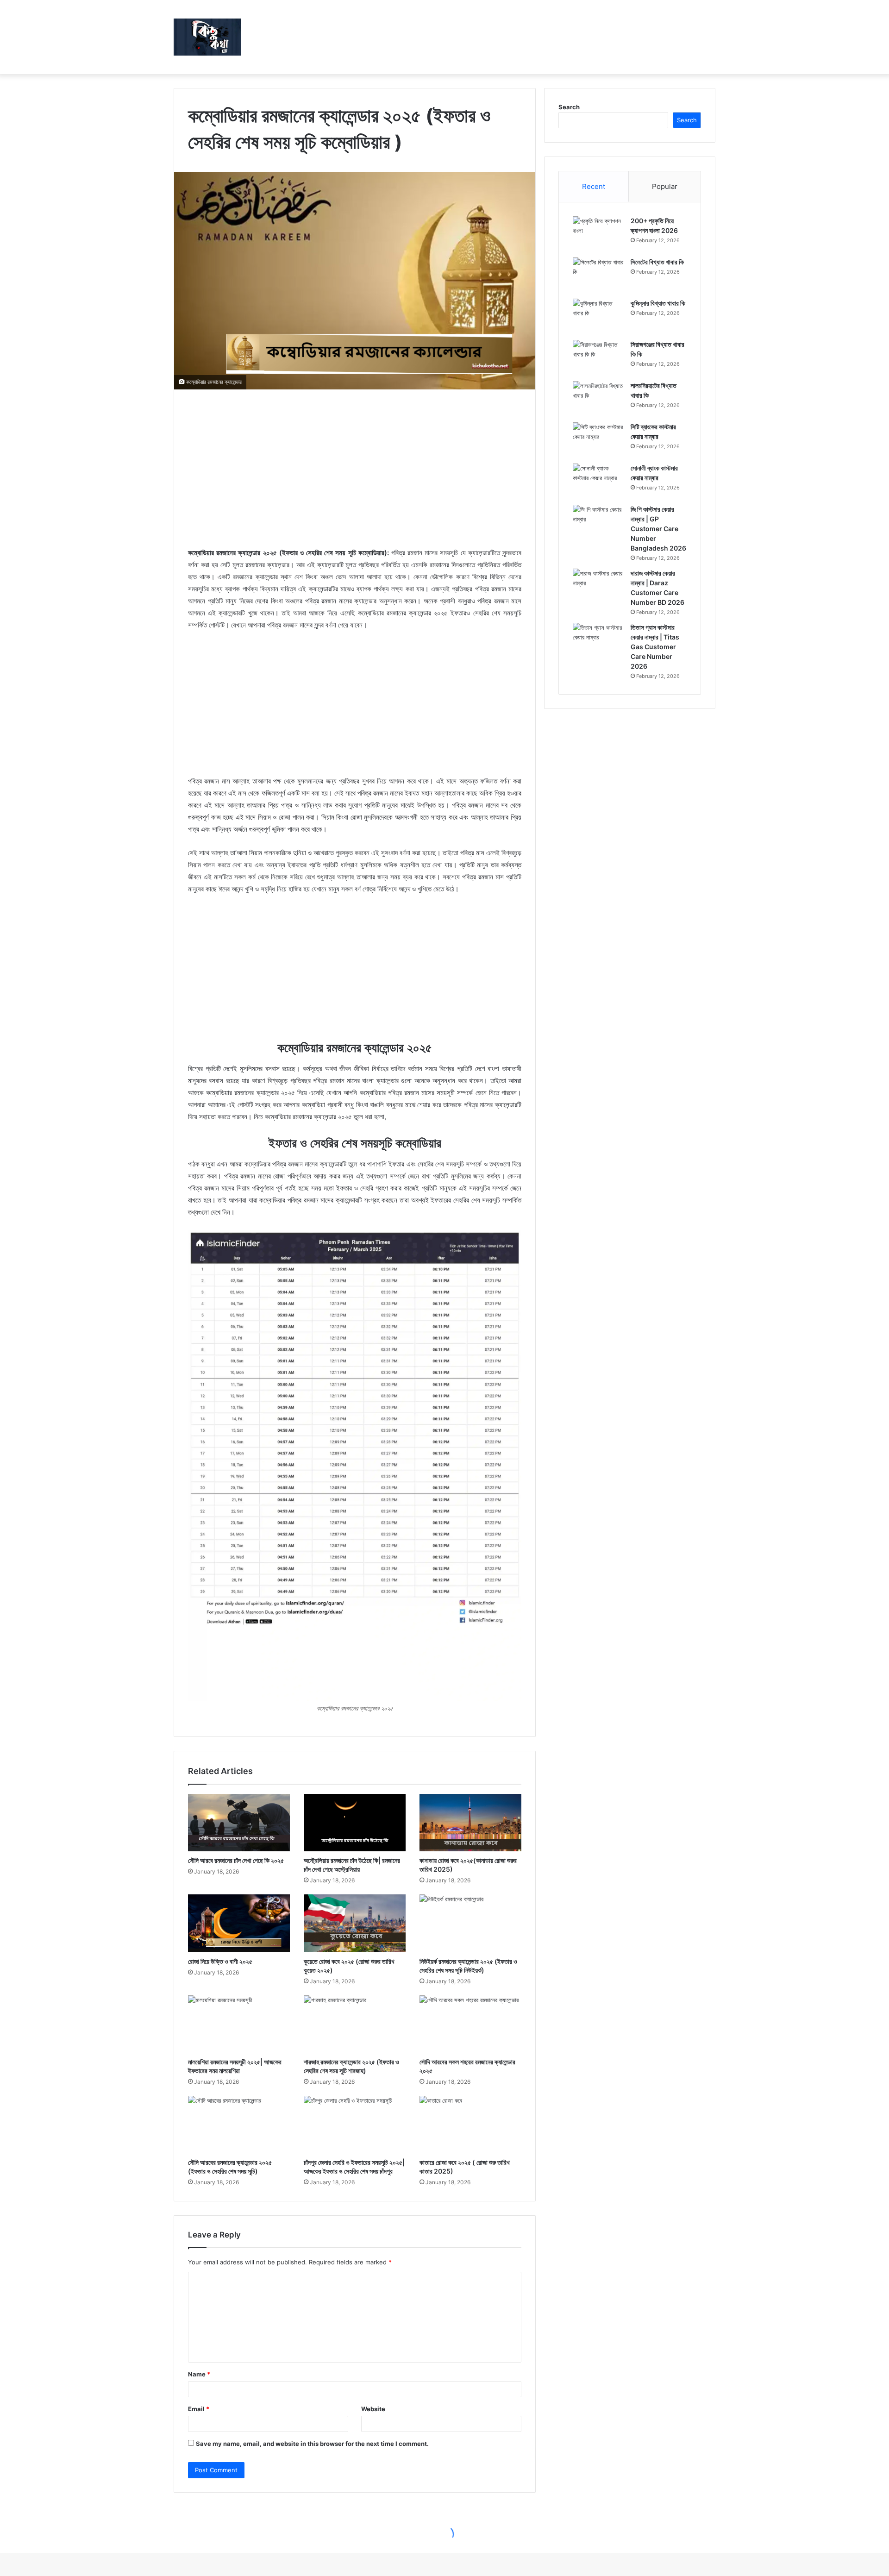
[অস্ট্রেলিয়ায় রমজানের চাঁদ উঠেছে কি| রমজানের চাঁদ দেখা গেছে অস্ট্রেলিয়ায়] (355, 1823)
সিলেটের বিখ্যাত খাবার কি (657, 262)
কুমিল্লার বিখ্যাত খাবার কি (658, 303)
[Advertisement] (355, 468)
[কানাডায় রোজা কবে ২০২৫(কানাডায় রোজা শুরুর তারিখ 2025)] (470, 1823)
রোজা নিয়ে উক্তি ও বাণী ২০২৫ (220, 1961)
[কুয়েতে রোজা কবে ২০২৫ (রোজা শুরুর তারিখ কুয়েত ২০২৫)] (355, 1923)
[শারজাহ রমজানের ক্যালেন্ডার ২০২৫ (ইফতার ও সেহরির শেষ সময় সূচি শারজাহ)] (355, 2024)
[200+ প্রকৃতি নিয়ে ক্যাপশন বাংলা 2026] (598, 234)
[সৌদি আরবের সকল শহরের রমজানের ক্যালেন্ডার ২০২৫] (470, 2024)
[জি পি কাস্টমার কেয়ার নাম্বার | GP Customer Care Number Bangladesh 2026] (598, 522)
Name (199, 2374)
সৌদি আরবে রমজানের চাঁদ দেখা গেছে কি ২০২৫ (236, 1860)
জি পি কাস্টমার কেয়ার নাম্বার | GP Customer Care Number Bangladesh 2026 (658, 529)
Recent (594, 186)
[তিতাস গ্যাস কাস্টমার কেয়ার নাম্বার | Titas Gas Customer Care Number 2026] (598, 640)
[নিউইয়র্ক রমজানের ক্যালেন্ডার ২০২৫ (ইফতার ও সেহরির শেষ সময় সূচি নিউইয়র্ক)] (470, 1923)
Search (569, 107)
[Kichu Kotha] (207, 37)
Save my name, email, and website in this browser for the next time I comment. (312, 2444)
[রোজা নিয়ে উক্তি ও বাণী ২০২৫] (239, 1923)
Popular (665, 186)
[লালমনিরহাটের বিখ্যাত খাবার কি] (598, 398)
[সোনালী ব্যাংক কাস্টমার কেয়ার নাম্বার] (598, 481)
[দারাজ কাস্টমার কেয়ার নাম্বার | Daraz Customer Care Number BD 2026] (598, 586)
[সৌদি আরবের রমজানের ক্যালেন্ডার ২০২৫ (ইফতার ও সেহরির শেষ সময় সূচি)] (239, 2125)
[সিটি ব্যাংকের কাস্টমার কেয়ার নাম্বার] (598, 440)
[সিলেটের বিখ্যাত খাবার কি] (598, 275)
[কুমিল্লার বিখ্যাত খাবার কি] (598, 316)
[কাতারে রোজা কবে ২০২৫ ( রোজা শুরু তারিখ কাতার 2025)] (470, 2125)
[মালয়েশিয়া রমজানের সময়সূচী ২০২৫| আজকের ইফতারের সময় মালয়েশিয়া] (239, 2024)
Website (373, 2409)
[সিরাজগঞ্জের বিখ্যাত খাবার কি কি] (598, 357)
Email (199, 2409)
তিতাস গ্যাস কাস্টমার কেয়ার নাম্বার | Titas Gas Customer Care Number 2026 (655, 647)
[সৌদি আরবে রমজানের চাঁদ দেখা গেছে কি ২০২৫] (239, 1823)
